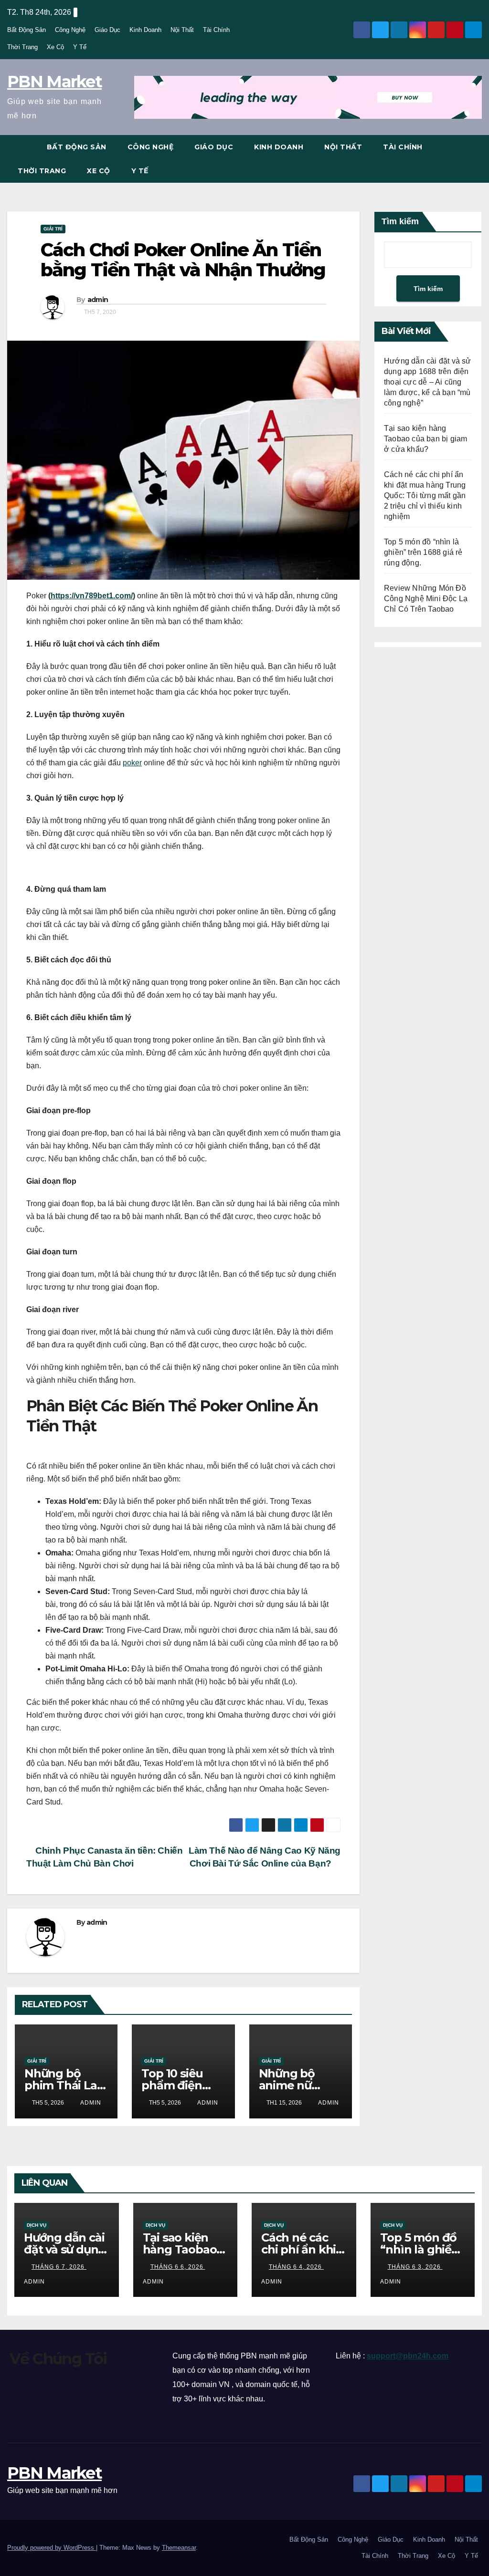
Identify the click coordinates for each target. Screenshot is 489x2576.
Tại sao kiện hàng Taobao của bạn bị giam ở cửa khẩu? (425, 439)
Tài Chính (216, 30)
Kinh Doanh (145, 30)
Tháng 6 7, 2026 (59, 2267)
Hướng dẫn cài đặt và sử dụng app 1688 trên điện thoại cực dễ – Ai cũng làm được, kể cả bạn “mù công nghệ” (428, 382)
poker (132, 763)
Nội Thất (182, 30)
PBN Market (54, 82)
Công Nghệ (70, 30)
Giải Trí (53, 229)
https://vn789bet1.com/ (92, 596)
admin (98, 300)
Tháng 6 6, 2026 (178, 2267)
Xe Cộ (55, 47)
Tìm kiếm (400, 221)
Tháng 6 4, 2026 (296, 2267)
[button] (475, 159)
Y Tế (80, 47)
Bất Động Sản (27, 30)
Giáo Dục (107, 30)
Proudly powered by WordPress (52, 2548)
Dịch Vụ (37, 2225)
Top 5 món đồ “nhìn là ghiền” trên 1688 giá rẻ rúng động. (423, 552)
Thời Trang (22, 47)
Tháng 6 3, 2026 (415, 2267)
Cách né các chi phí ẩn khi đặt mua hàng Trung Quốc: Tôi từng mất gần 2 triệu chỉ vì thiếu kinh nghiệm (425, 495)
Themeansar (179, 2548)
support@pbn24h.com (408, 2356)
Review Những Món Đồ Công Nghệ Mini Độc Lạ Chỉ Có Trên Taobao (426, 599)
